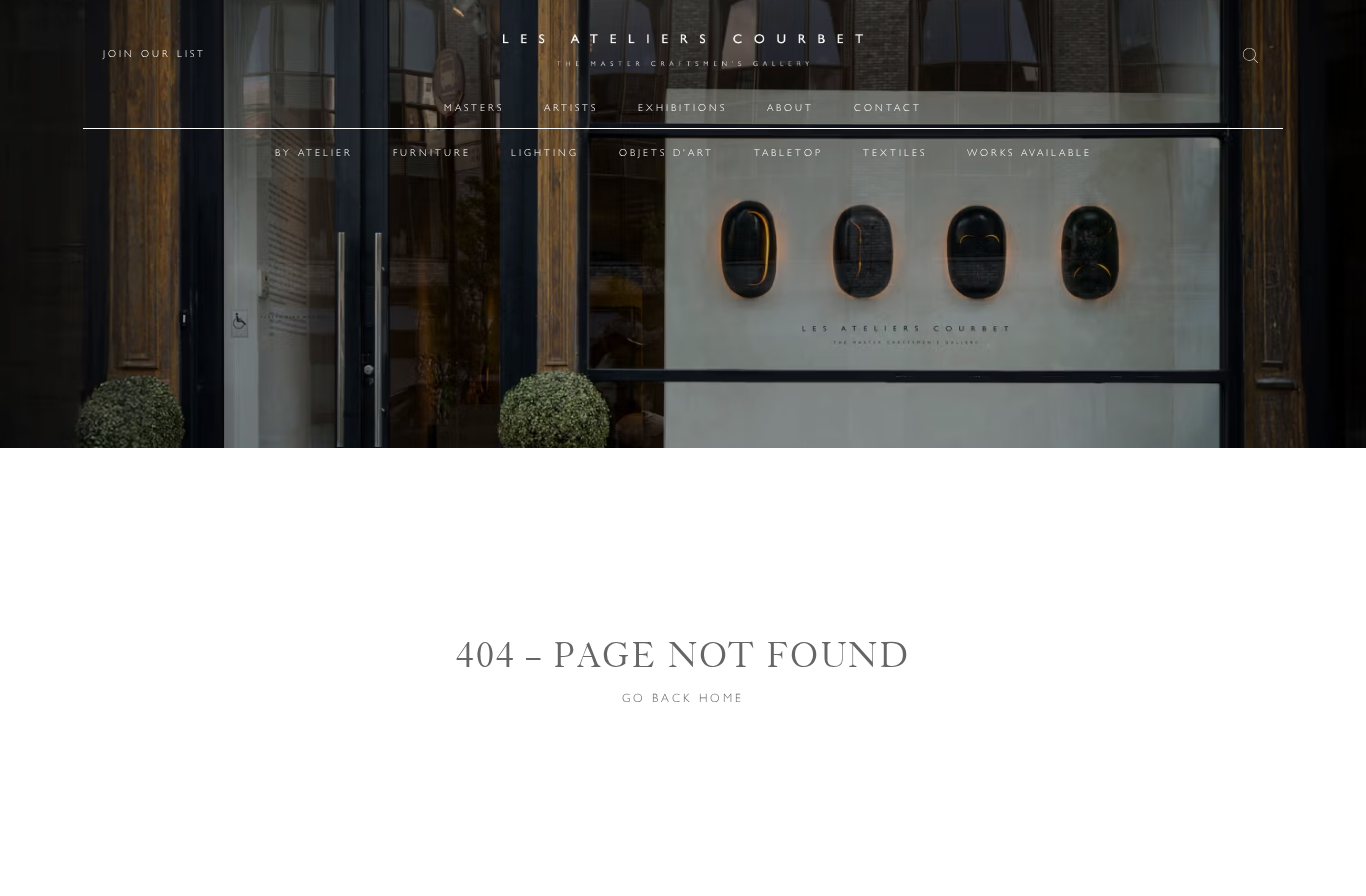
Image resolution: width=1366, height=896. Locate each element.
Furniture (432, 152)
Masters (474, 107)
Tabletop (788, 152)
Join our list (154, 54)
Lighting (545, 152)
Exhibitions (682, 107)
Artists (571, 107)
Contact (888, 107)
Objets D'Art (666, 152)
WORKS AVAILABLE (1029, 152)
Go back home (683, 698)
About (790, 107)
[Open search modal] (1253, 55)
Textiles (895, 152)
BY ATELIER (314, 152)
